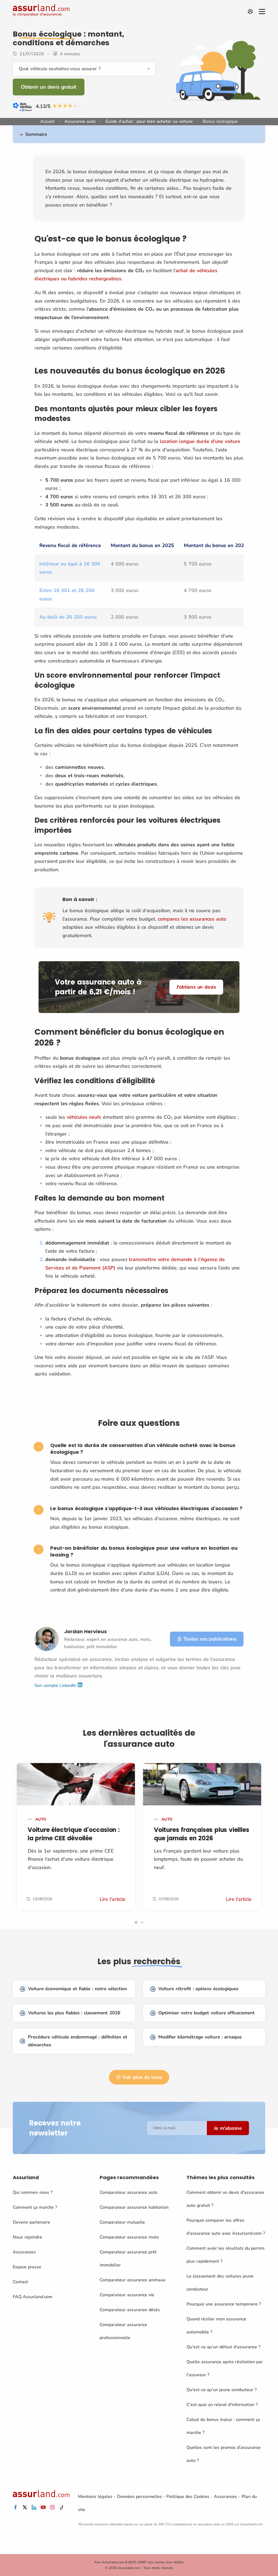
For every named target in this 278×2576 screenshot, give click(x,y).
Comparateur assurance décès (130, 2310)
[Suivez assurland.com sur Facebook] (15, 2508)
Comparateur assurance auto (129, 2192)
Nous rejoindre (27, 2237)
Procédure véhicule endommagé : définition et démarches (78, 2041)
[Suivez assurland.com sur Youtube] (43, 2508)
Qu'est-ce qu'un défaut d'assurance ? (223, 2347)
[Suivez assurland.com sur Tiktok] (62, 2508)
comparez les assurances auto (192, 919)
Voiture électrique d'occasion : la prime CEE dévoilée (74, 1834)
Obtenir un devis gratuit (49, 87)
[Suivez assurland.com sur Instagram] (52, 2508)
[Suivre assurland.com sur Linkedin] (34, 2508)
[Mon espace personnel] (250, 12)
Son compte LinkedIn (56, 1686)
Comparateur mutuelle (122, 2222)
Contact (20, 2282)
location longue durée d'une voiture (200, 441)
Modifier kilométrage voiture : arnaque (200, 2037)
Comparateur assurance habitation (134, 2207)
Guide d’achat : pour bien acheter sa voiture (149, 121)
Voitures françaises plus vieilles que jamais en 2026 (201, 1834)
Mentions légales (95, 2497)
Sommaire (36, 134)
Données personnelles (139, 2497)
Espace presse (27, 2267)
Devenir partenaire (31, 2222)
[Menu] (262, 12)
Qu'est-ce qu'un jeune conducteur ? (222, 2390)
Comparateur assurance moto (129, 2237)
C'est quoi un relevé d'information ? (222, 2405)
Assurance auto (80, 121)
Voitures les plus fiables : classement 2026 (74, 2013)
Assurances (24, 2252)
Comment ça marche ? (35, 2207)
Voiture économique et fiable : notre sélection (78, 1989)
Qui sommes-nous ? (33, 2192)
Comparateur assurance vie (127, 2295)
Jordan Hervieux (86, 1631)
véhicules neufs (84, 1117)
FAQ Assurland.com (33, 2297)
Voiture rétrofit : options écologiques (198, 1989)
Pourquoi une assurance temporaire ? (224, 2304)
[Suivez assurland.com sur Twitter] (25, 2508)
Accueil (47, 121)
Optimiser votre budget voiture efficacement (206, 2013)
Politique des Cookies (188, 2497)
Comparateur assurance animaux (132, 2280)
